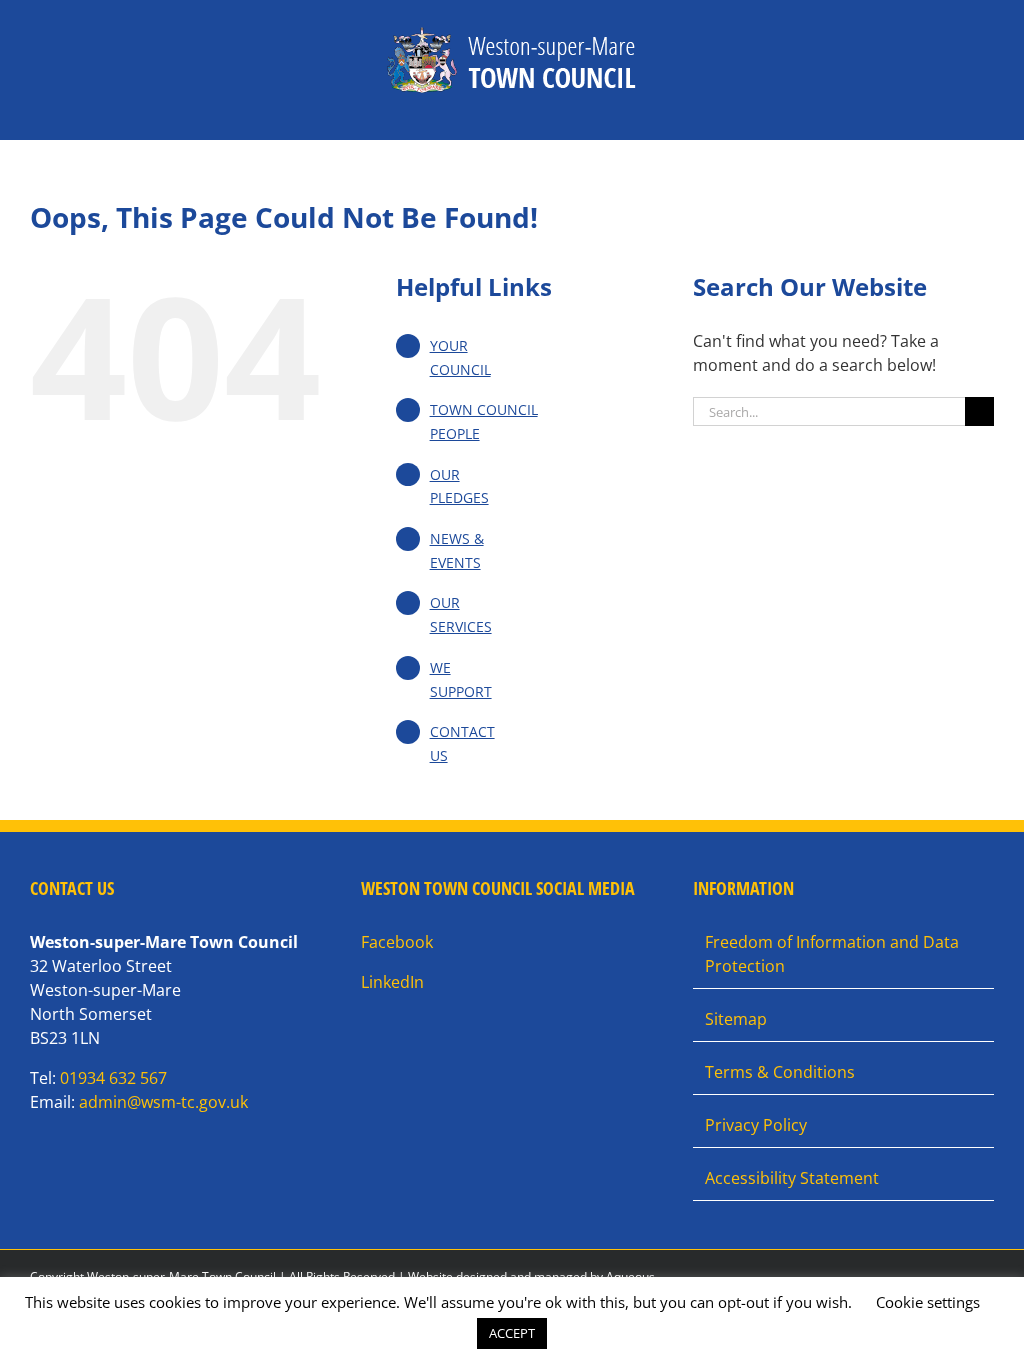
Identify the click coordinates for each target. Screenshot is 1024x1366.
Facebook (397, 942)
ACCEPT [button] (512, 1333)
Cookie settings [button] (928, 1302)
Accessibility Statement (792, 1178)
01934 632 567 (113, 1078)
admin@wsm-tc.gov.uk (163, 1102)
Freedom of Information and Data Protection (832, 954)
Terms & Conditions (780, 1072)
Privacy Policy (756, 1125)
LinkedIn (392, 982)
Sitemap (736, 1019)
